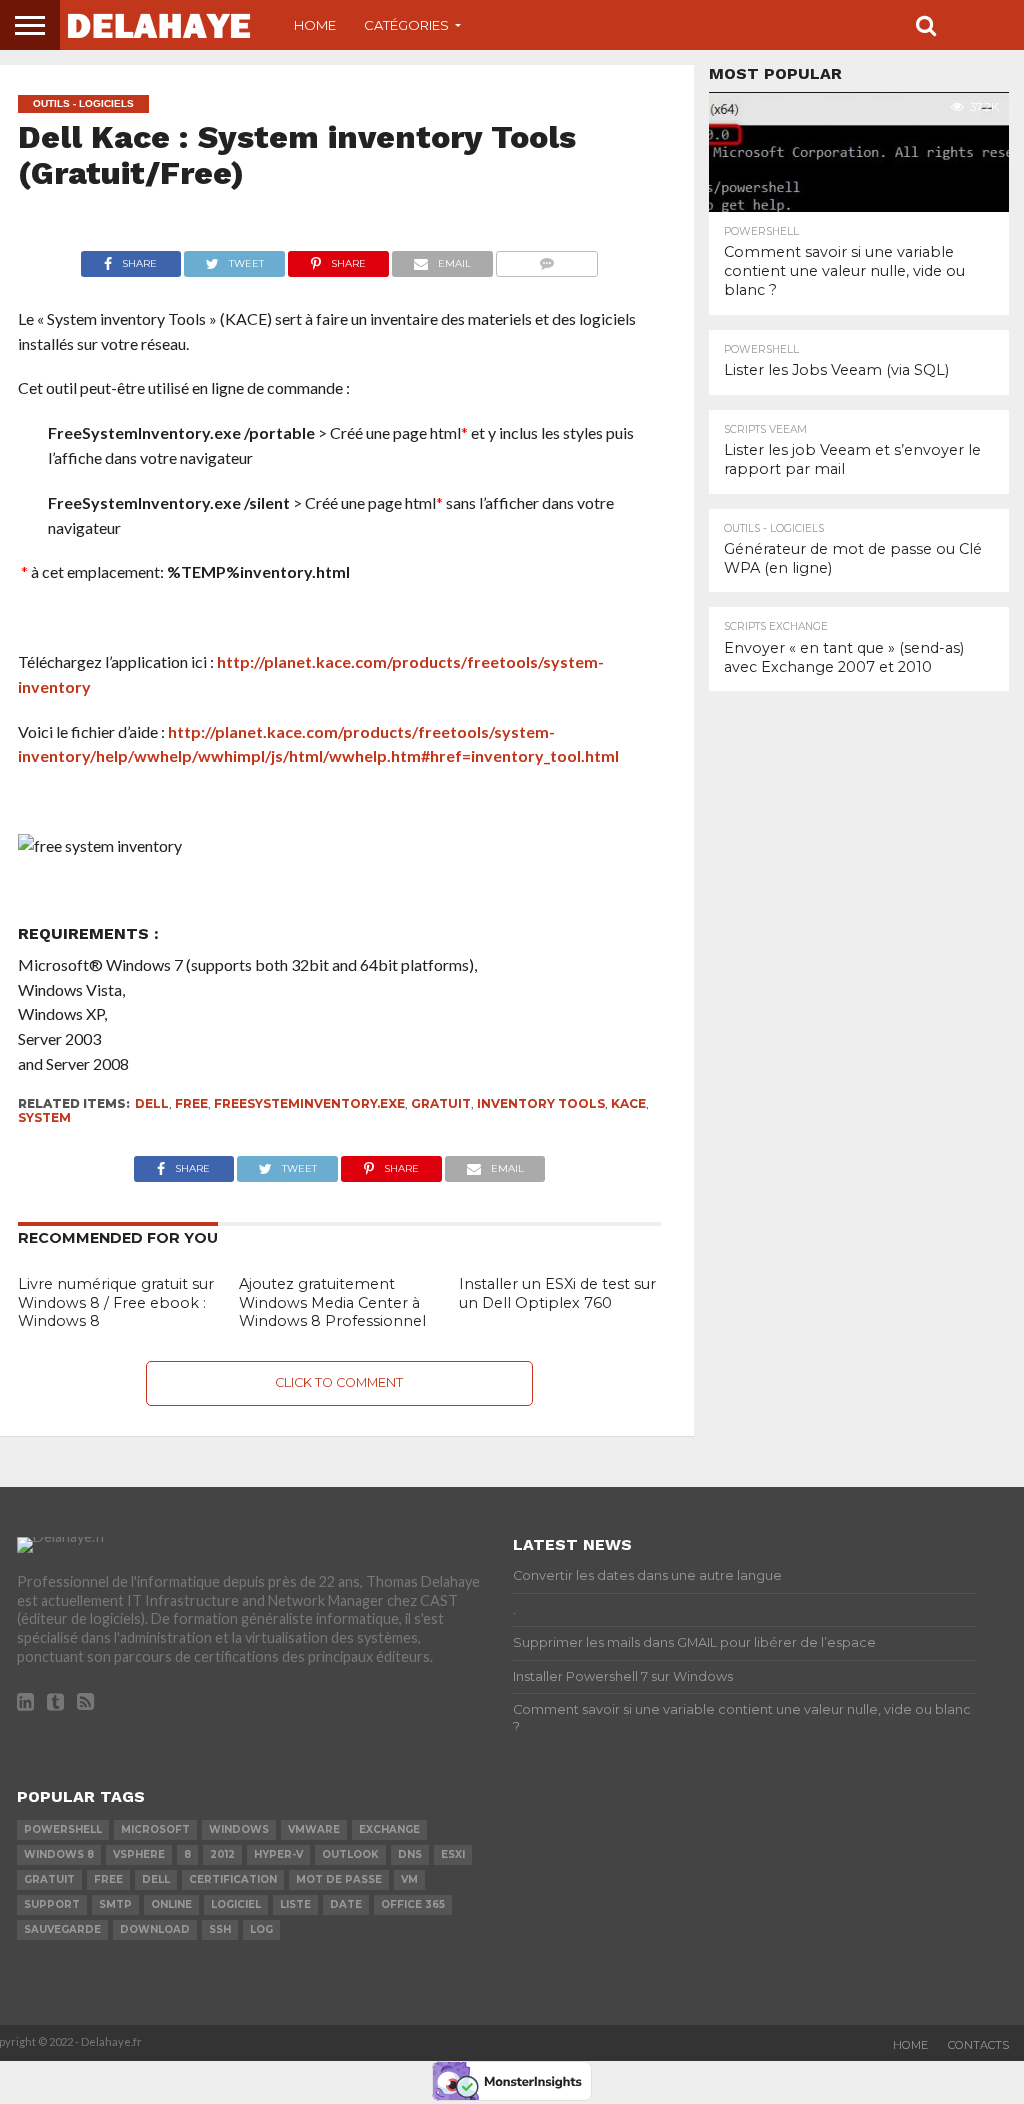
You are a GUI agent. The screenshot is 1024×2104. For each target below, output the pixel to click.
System (44, 1117)
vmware (314, 1829)
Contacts (978, 2045)
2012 (222, 1854)
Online (171, 1904)
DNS (410, 1854)
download (155, 1929)
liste (295, 1904)
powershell (63, 1829)
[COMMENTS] (547, 258)
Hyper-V (278, 1854)
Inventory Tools (541, 1103)
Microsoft (155, 1829)
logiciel (236, 1904)
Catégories (406, 25)
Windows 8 (59, 1854)
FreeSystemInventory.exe (309, 1103)
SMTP (115, 1904)
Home (315, 25)
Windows (239, 1829)
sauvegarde (62, 1929)
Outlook (350, 1854)
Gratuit (441, 1103)
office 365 (413, 1904)
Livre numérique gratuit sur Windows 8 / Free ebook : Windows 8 (116, 1302)
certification (233, 1879)
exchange (389, 1829)
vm (409, 1879)
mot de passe (339, 1879)
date (346, 1904)
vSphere (139, 1854)
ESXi (453, 1854)
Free (191, 1103)
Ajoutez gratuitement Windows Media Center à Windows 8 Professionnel (332, 1302)
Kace (628, 1103)
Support (52, 1904)
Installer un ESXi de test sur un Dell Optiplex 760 (557, 1293)
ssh (220, 1929)
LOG (261, 1929)
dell (152, 1103)
